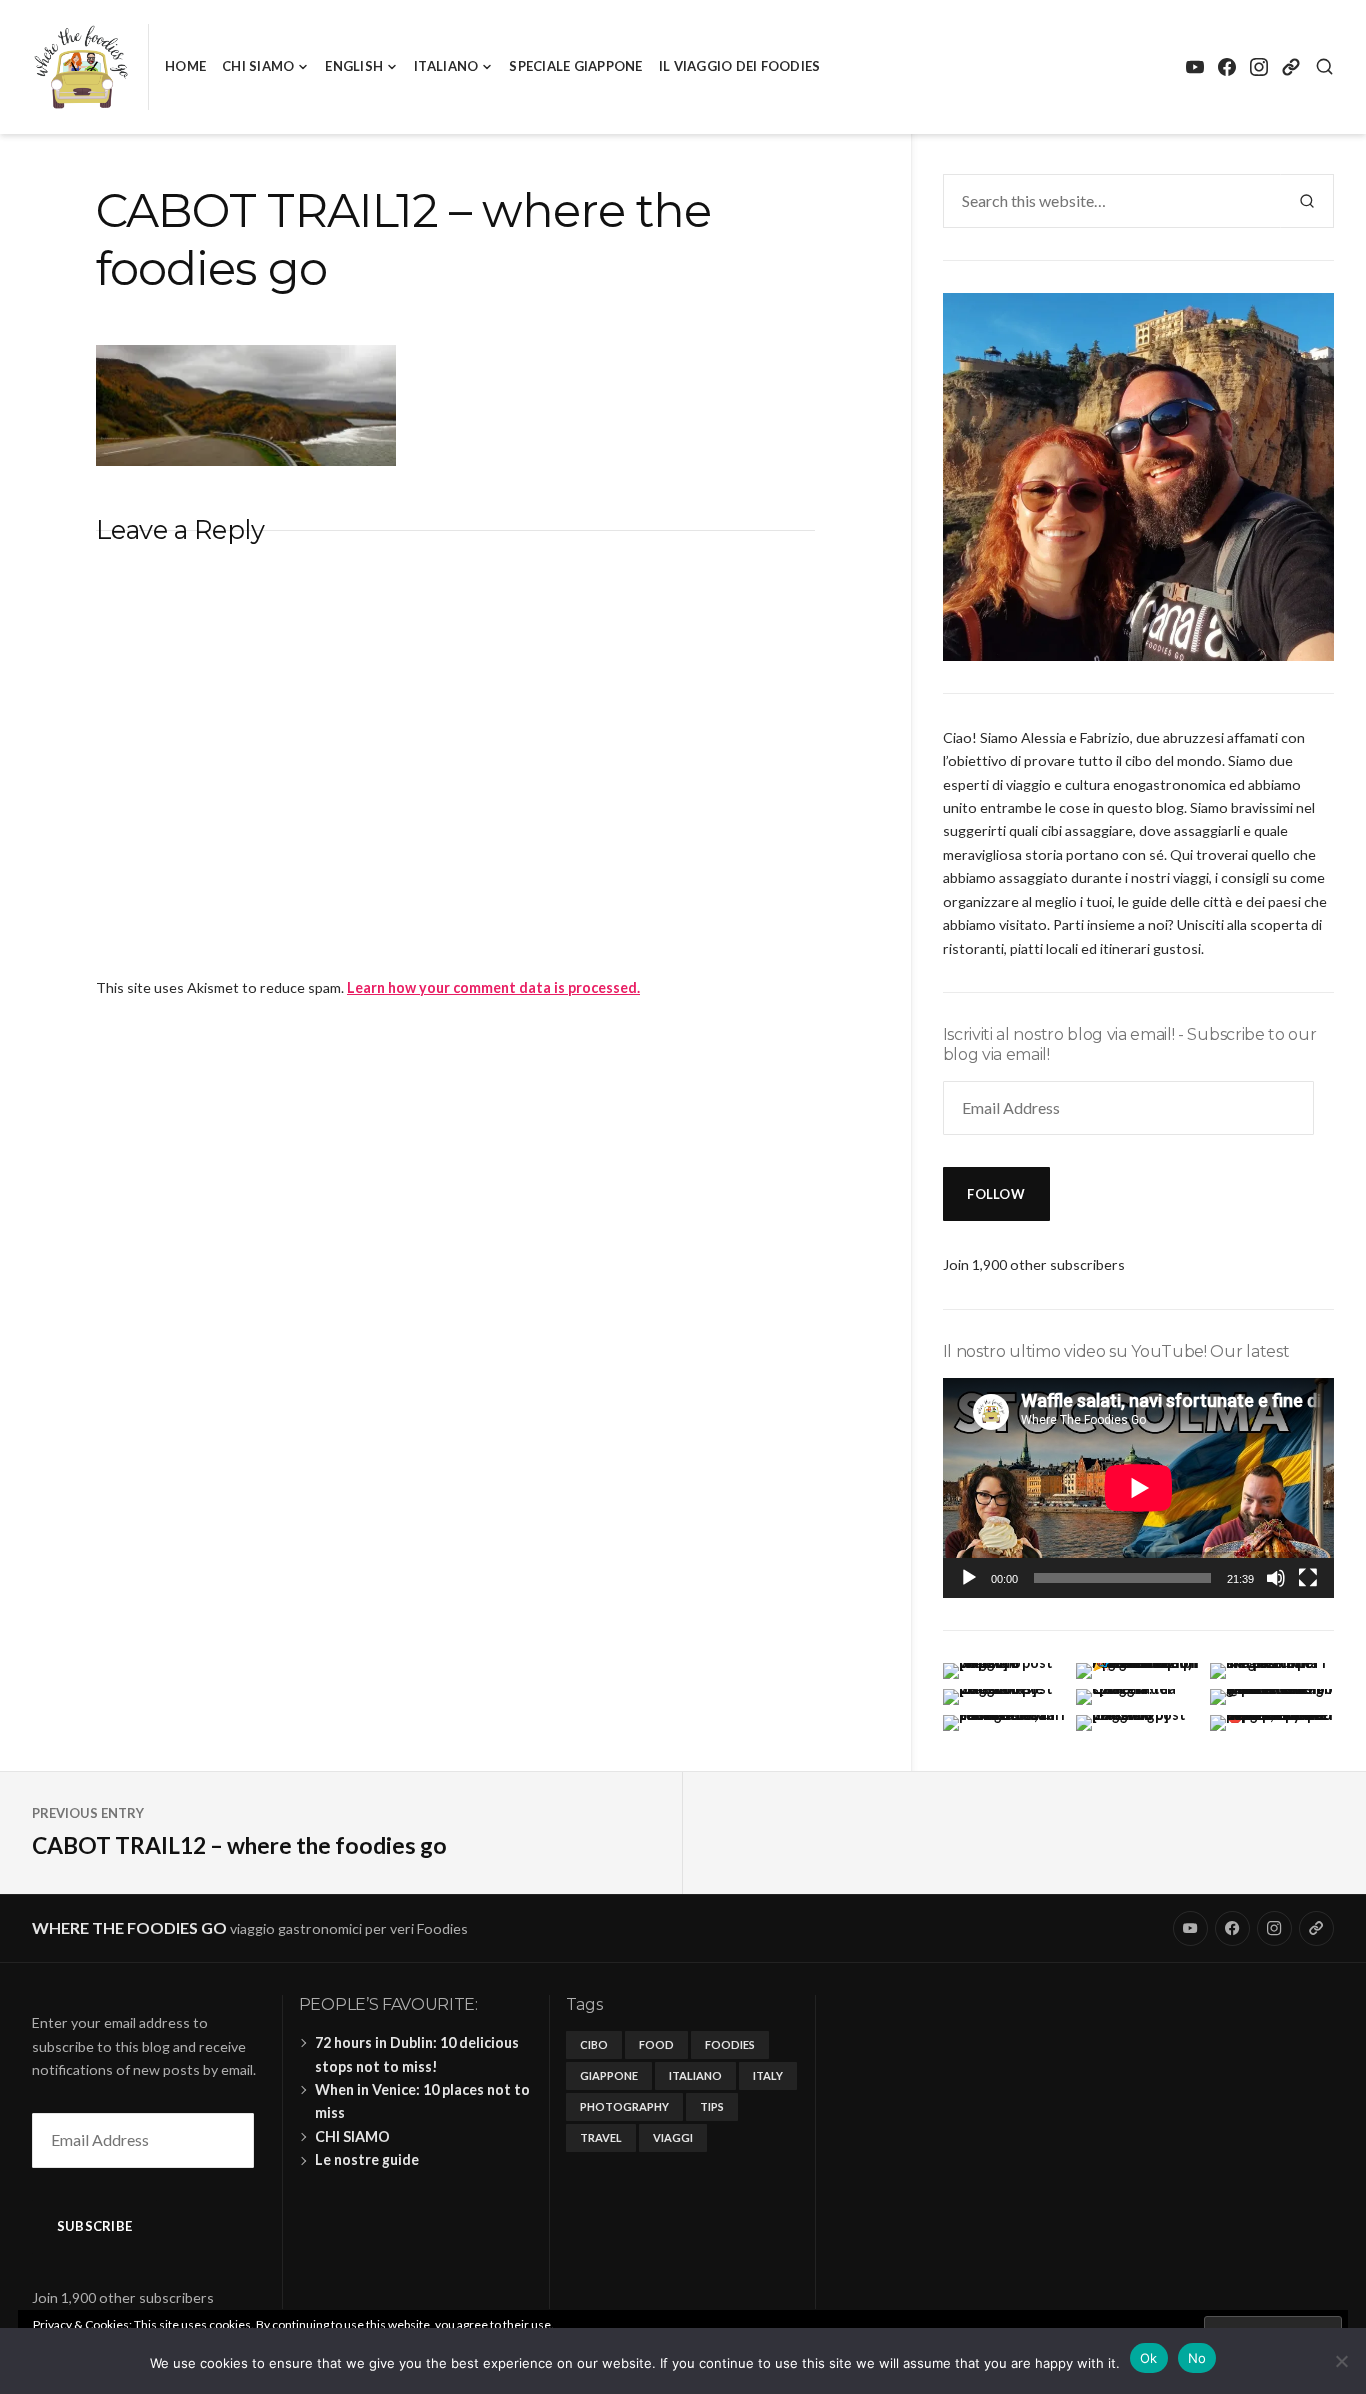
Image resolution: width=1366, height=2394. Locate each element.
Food (656, 2044)
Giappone (609, 2075)
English (354, 66)
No (1197, 2358)
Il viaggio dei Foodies (740, 66)
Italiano (446, 66)
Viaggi (673, 2137)
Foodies (730, 2044)
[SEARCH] (1324, 66)
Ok (1149, 2358)
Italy (768, 2075)
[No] (1341, 2361)
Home (185, 66)
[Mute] (1276, 1578)
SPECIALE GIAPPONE (575, 66)
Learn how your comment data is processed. (493, 987)
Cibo (594, 2044)
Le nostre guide (367, 2159)
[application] (1138, 1488)
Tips (712, 2106)
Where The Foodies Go (129, 1927)
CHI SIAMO (258, 66)
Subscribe (94, 2226)
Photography (624, 2106)
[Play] (969, 1578)
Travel (601, 2137)
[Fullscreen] (1308, 1578)
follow (996, 1194)
